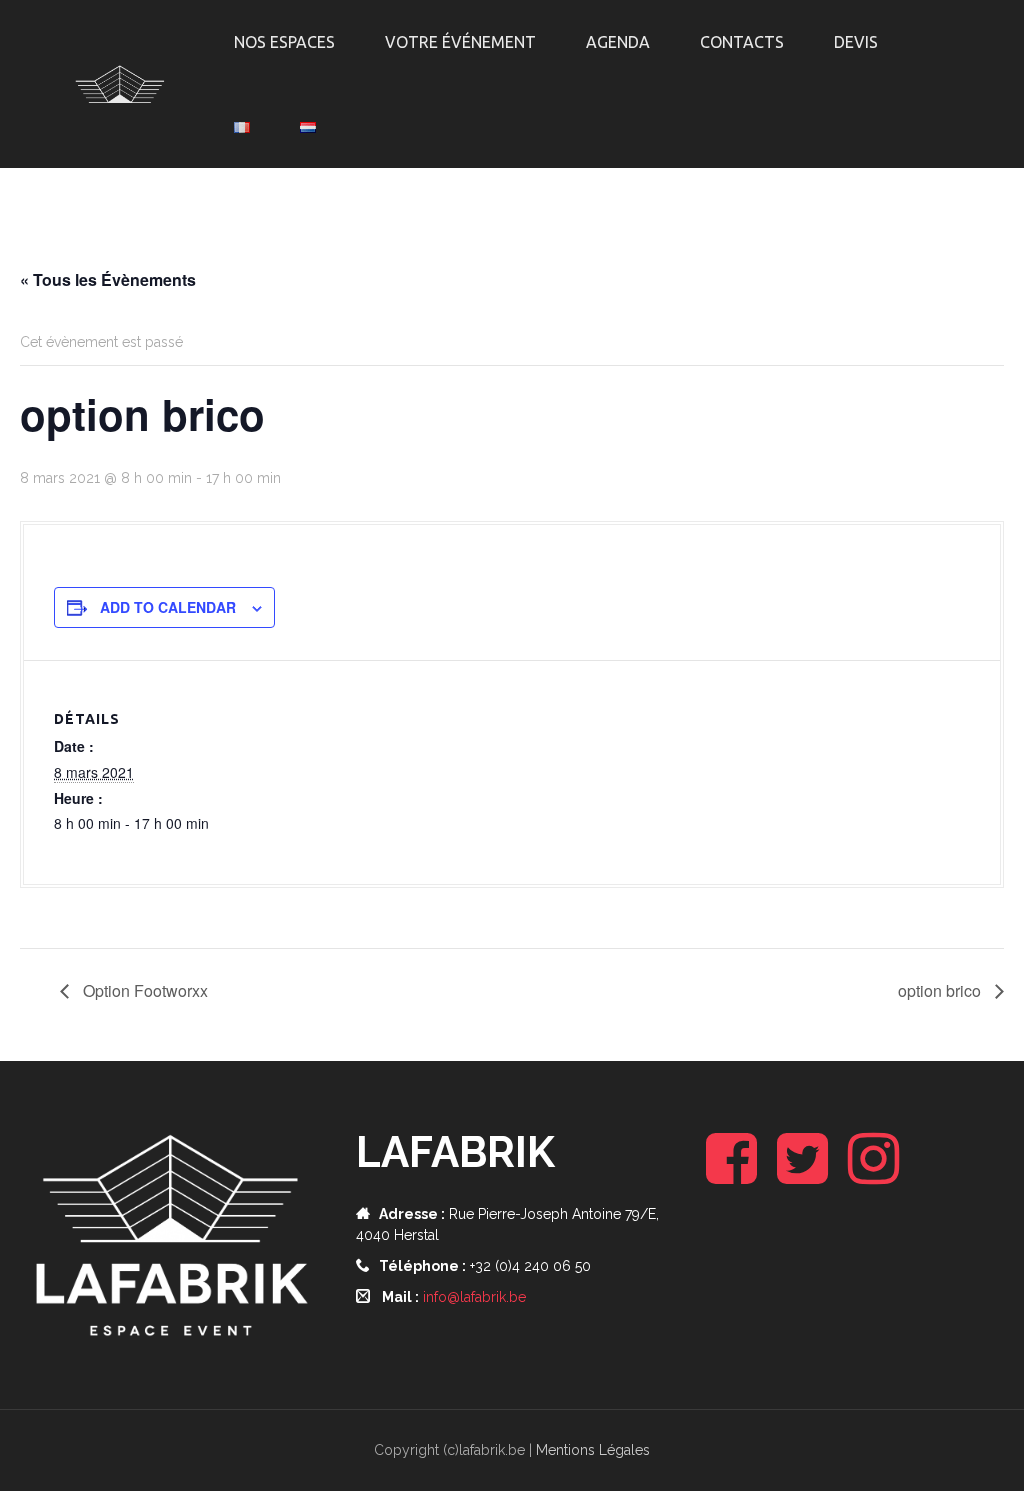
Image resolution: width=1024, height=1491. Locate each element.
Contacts (742, 42)
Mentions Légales (593, 1450)
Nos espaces (284, 42)
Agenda (618, 42)
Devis (856, 42)
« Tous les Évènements (108, 279)
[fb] (731, 1175)
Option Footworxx (143, 990)
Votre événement (460, 42)
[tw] (802, 1175)
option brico (941, 990)
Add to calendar (168, 607)
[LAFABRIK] (120, 83)
